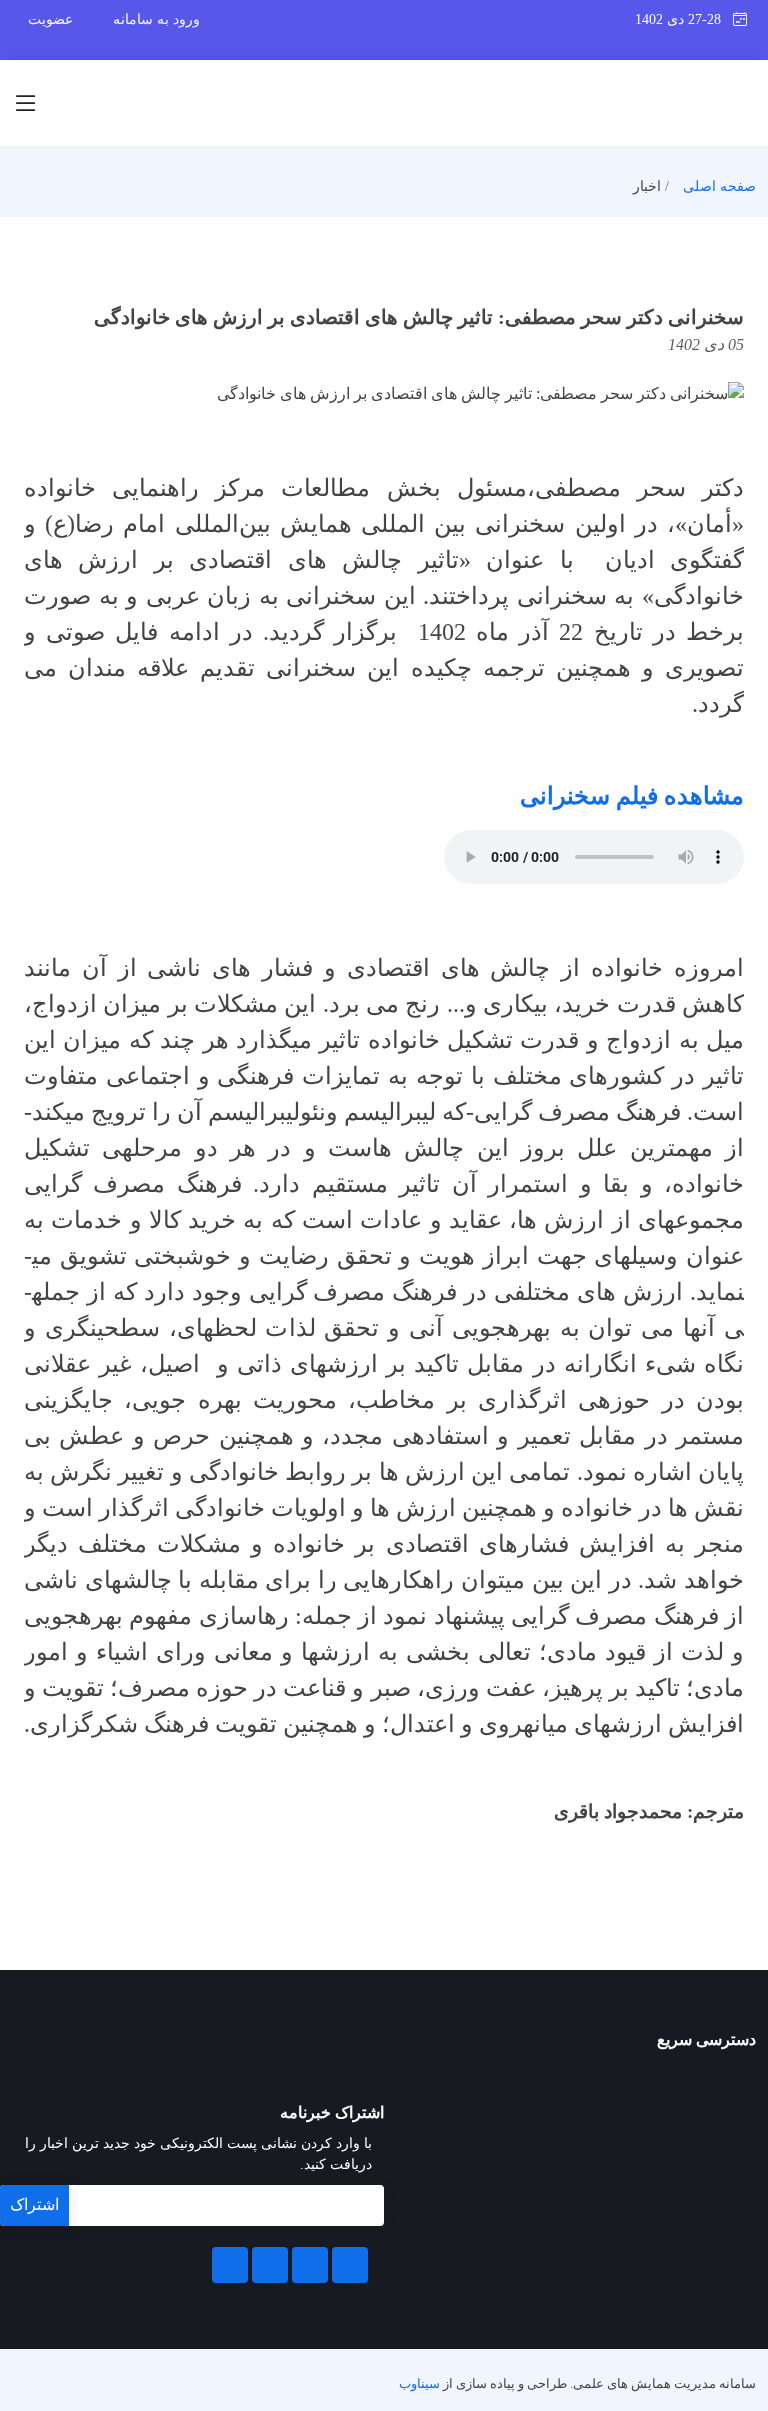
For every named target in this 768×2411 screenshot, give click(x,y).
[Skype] (230, 2265)
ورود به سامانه (156, 19)
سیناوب (419, 2384)
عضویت (50, 19)
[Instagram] (270, 2265)
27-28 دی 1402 (684, 19)
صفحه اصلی (719, 186)
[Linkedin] (310, 2265)
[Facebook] (350, 2265)
